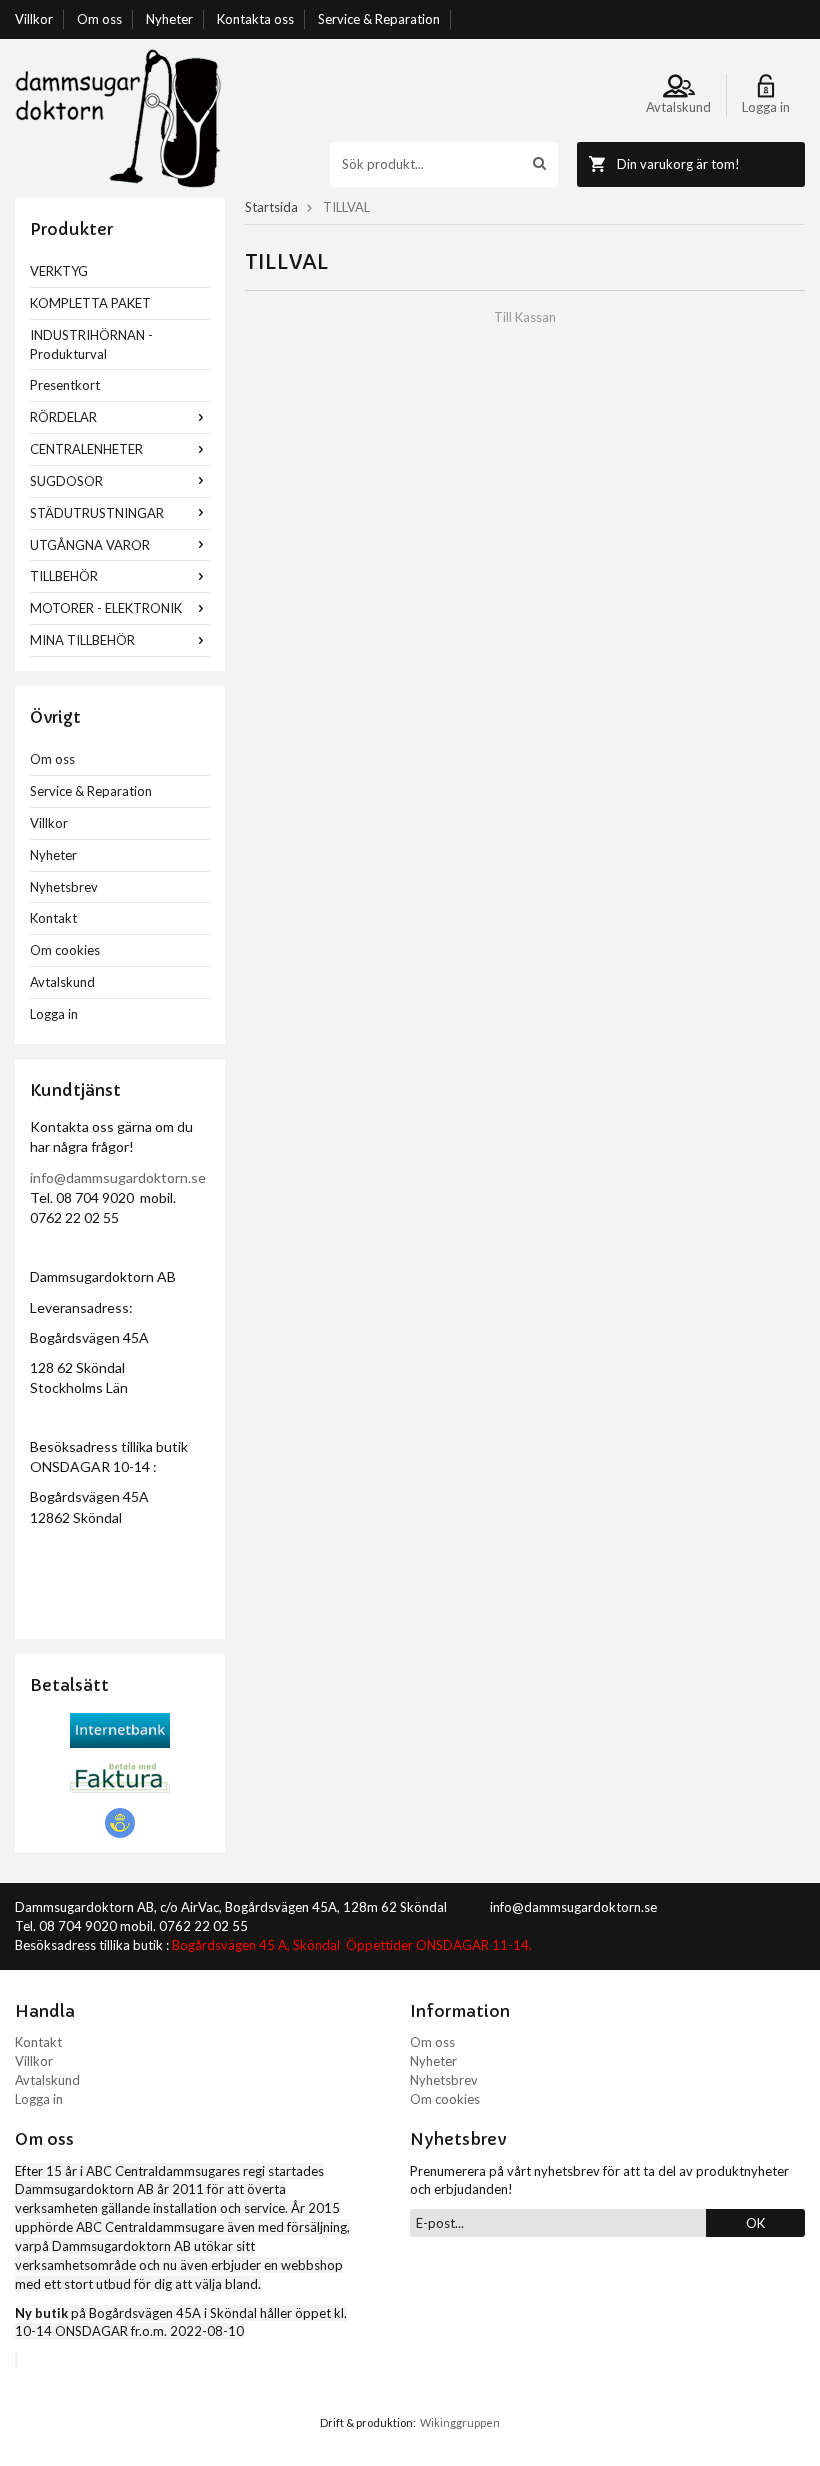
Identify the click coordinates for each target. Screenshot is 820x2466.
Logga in (54, 1014)
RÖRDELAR (63, 417)
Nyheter (169, 19)
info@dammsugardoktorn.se (118, 1177)
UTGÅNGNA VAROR (90, 545)
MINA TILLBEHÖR (82, 640)
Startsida (271, 207)
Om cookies (65, 950)
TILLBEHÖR (64, 576)
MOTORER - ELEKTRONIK (106, 608)
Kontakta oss (255, 19)
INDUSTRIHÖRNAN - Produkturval (91, 344)
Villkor (34, 19)
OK (755, 2223)
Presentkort (65, 385)
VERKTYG (59, 271)
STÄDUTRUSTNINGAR (97, 513)
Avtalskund (62, 982)
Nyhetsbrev (64, 887)
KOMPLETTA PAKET (90, 303)
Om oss (99, 19)
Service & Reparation (379, 19)
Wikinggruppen (460, 2422)
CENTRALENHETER (86, 449)
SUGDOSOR (66, 481)
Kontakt (53, 918)
